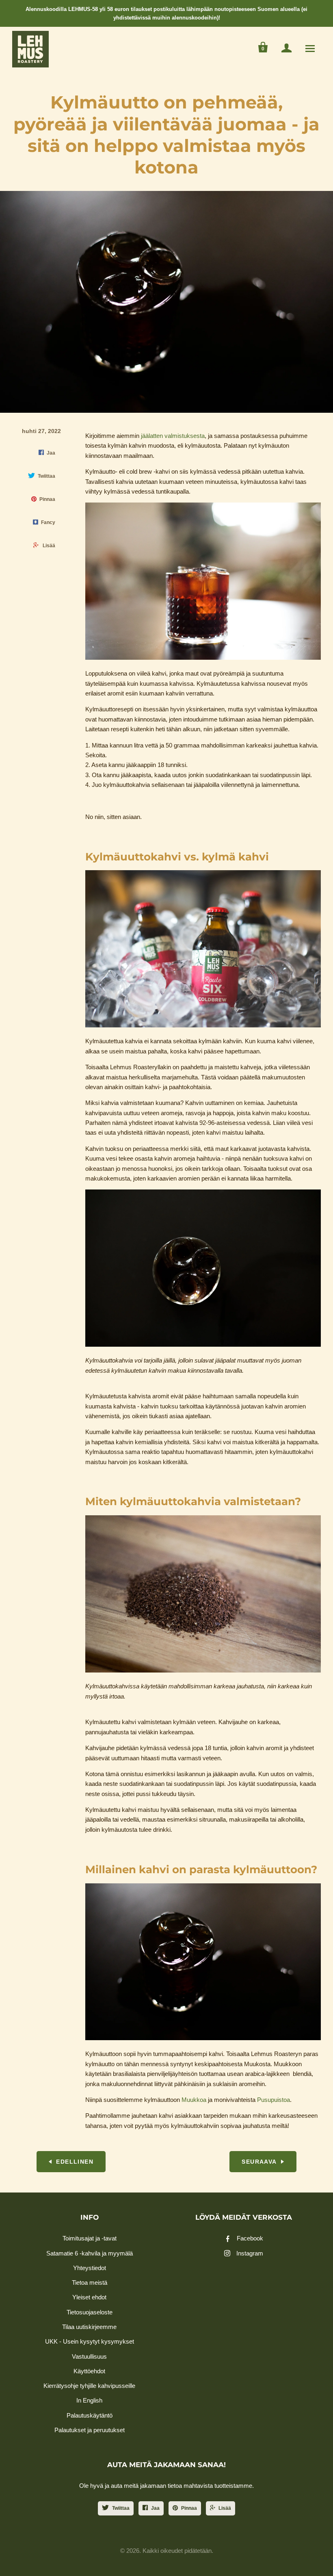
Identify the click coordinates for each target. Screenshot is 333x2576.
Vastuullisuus (89, 2356)
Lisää (225, 2508)
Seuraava (259, 2162)
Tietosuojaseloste (90, 2312)
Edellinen (75, 2162)
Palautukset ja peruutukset (90, 2430)
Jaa (155, 2508)
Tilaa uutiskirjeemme (89, 2327)
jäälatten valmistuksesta (173, 436)
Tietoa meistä (90, 2282)
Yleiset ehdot (89, 2297)
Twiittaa (121, 2508)
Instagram (250, 2253)
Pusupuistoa (274, 2100)
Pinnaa (189, 2508)
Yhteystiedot (90, 2268)
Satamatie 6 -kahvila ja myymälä (90, 2253)
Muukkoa (194, 2100)
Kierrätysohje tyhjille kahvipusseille (89, 2386)
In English (89, 2400)
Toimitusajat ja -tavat (90, 2238)
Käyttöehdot (89, 2371)
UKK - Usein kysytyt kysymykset (90, 2341)
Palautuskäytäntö (90, 2415)
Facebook (250, 2238)
